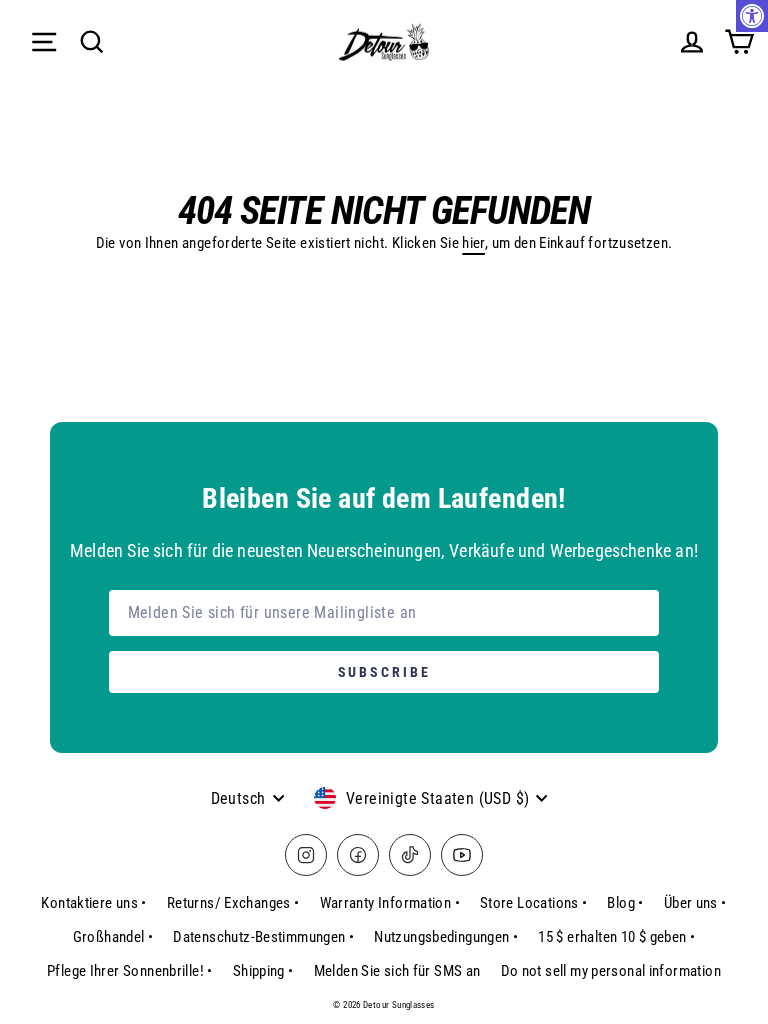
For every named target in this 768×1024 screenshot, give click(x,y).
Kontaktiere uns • (94, 903)
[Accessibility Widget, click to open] (752, 16)
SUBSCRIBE (384, 672)
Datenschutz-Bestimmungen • (263, 937)
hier (473, 243)
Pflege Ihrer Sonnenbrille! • (130, 971)
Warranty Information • (390, 903)
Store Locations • (534, 903)
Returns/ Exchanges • (233, 903)
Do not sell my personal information (611, 971)
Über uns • (695, 903)
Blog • (625, 903)
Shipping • (263, 971)
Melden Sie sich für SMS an (397, 971)
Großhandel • (113, 937)
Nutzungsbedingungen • (446, 937)
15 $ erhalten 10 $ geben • (616, 937)
